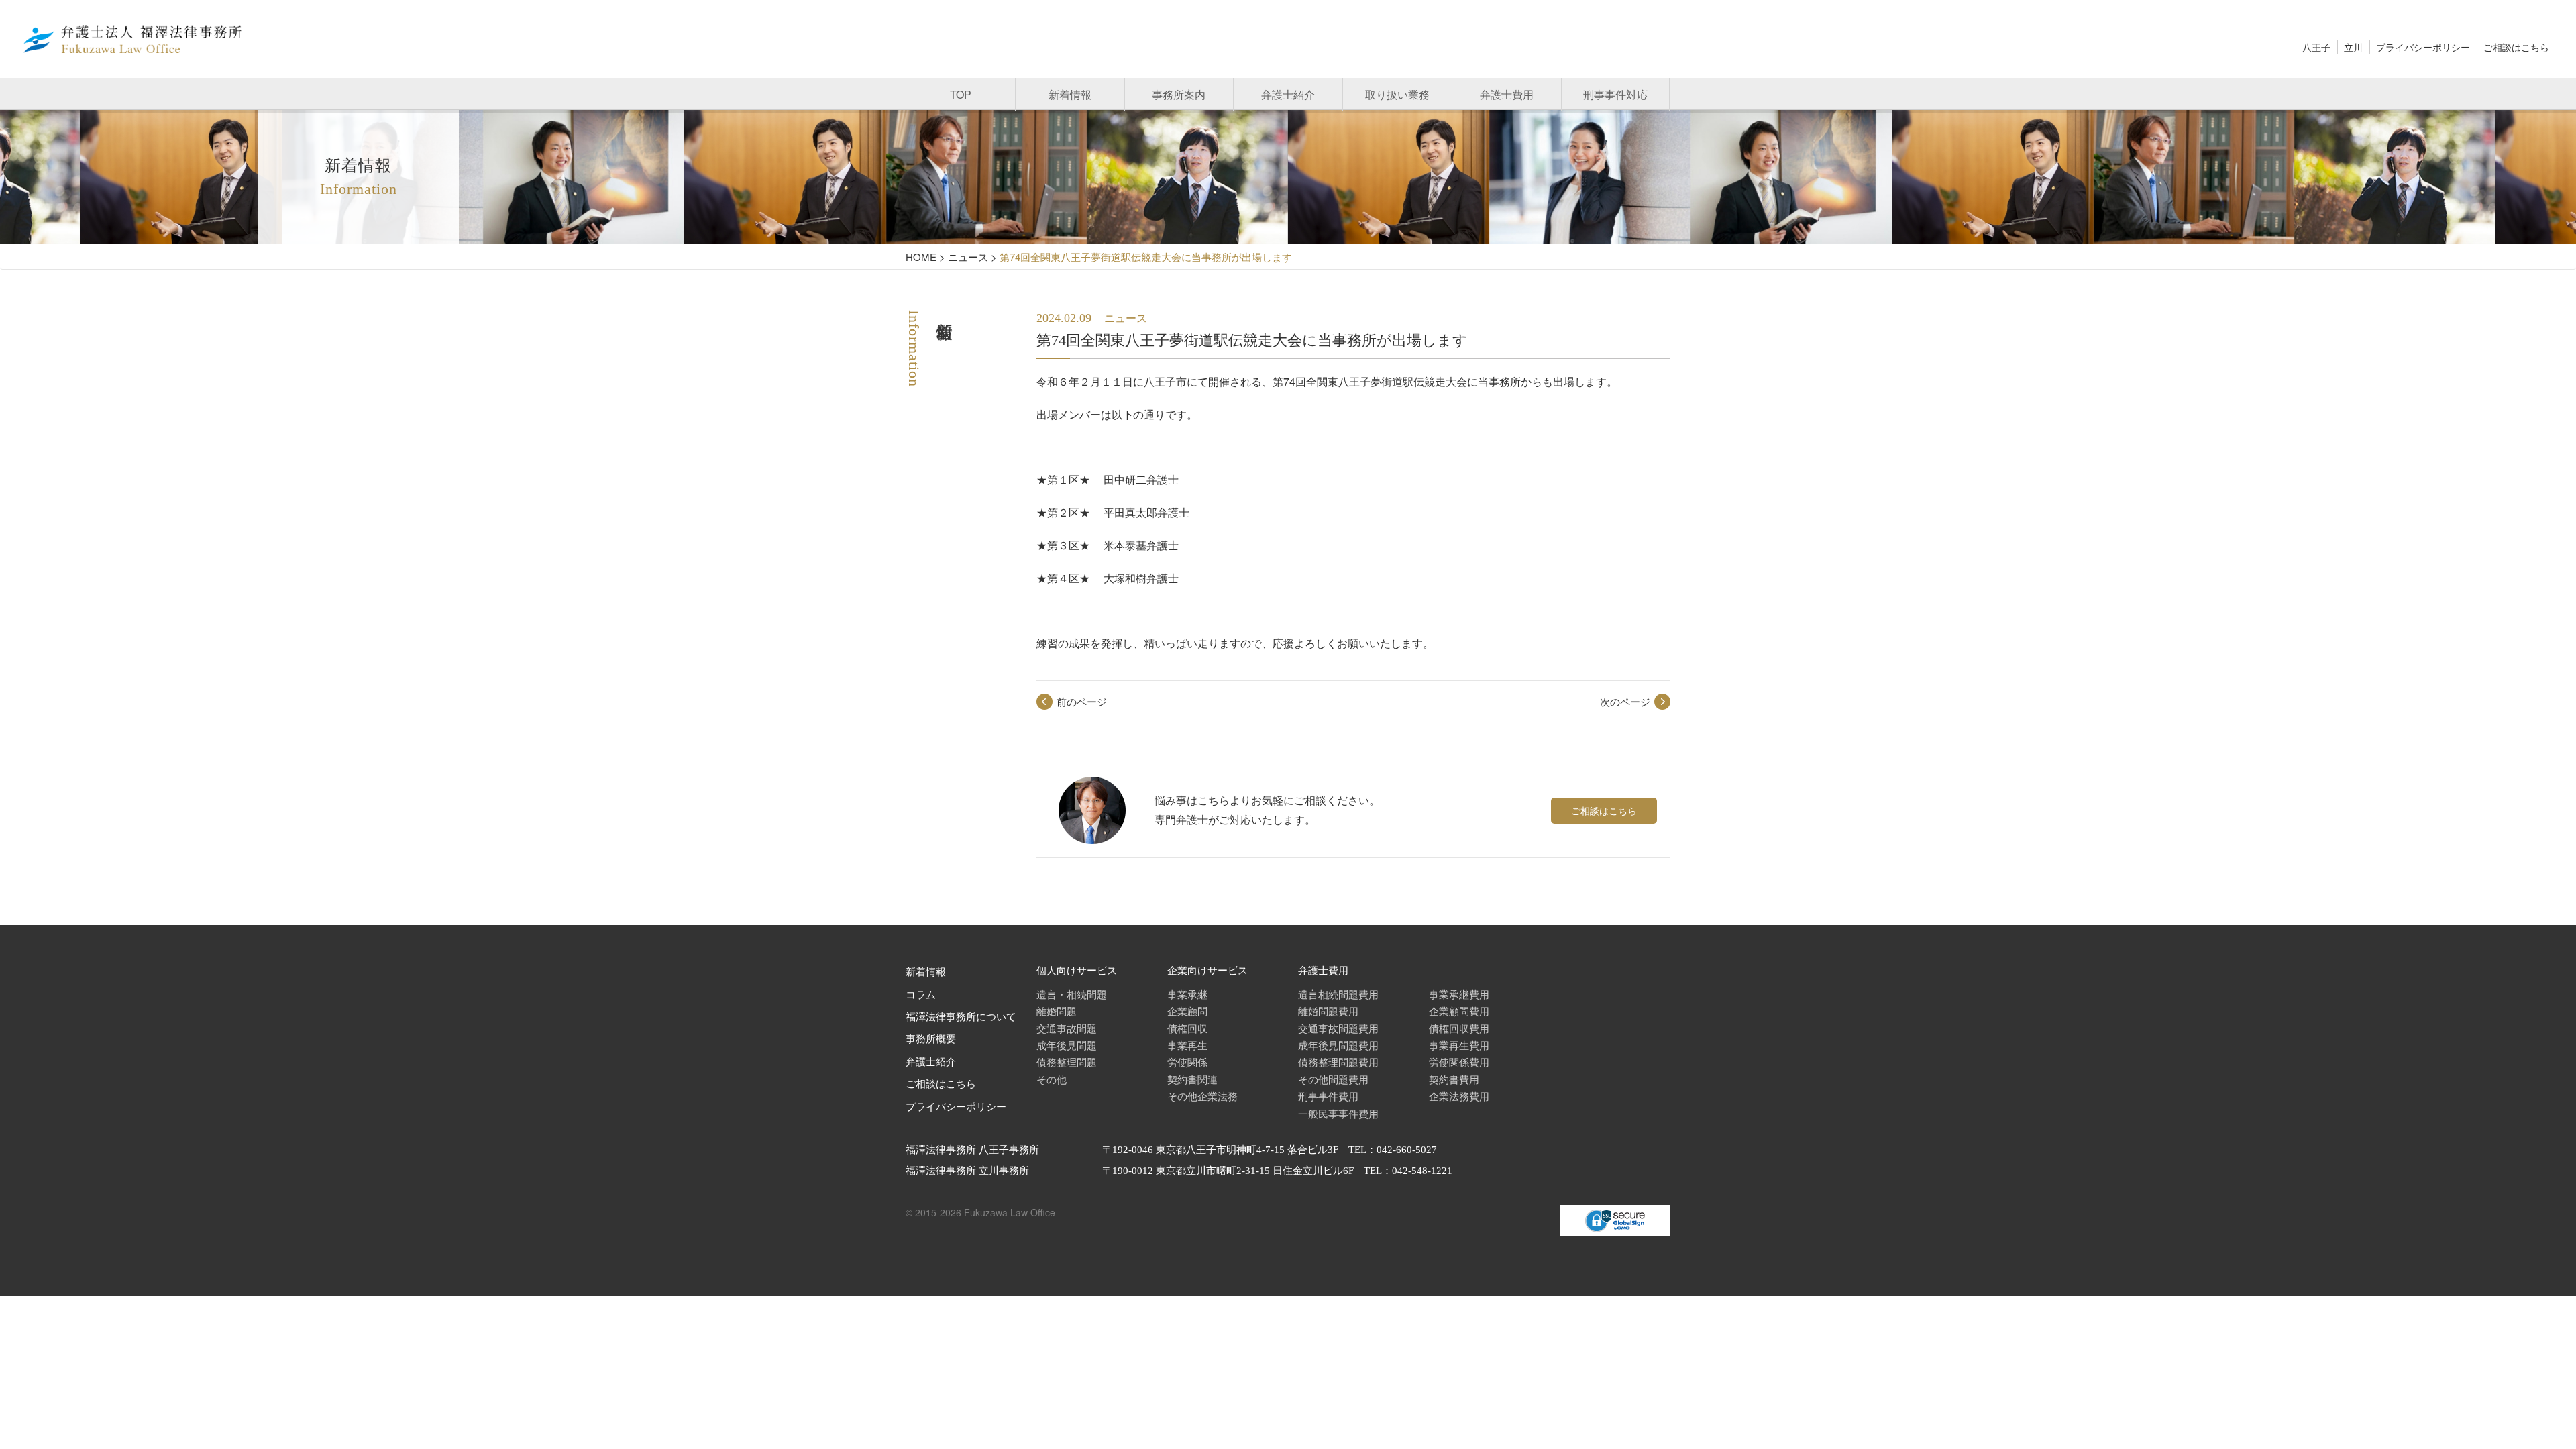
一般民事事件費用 (1338, 1113)
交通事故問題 (1067, 1028)
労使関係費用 (1459, 1062)
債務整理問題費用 (1338, 1062)
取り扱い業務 (1397, 94)
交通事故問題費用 (1338, 1028)
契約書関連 (1192, 1079)
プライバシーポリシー (2423, 47)
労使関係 (1187, 1062)
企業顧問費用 (1459, 1011)
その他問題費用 (1333, 1079)
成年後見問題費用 (1338, 1045)
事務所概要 (931, 1039)
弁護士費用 (1507, 94)
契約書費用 (1454, 1079)
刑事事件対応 (1615, 94)
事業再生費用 (1459, 1045)
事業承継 (1187, 994)
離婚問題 (1057, 1011)
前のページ (1082, 701)
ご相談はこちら (2516, 47)
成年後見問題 (1067, 1045)
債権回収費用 (1459, 1028)
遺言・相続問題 (1072, 994)
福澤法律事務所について (961, 1017)
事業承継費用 (1459, 994)
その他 (1052, 1079)
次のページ (1625, 701)
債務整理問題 (1067, 1062)
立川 (2353, 47)
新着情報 (1070, 94)
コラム (921, 995)
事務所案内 (1179, 94)
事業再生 (1187, 1045)
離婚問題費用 (1328, 1011)
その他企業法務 (1202, 1096)
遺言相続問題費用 (1338, 994)
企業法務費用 (1459, 1096)
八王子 (2316, 47)
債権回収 (1187, 1028)
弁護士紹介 (1288, 94)
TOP (961, 94)
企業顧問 (1187, 1011)
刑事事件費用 (1328, 1096)
